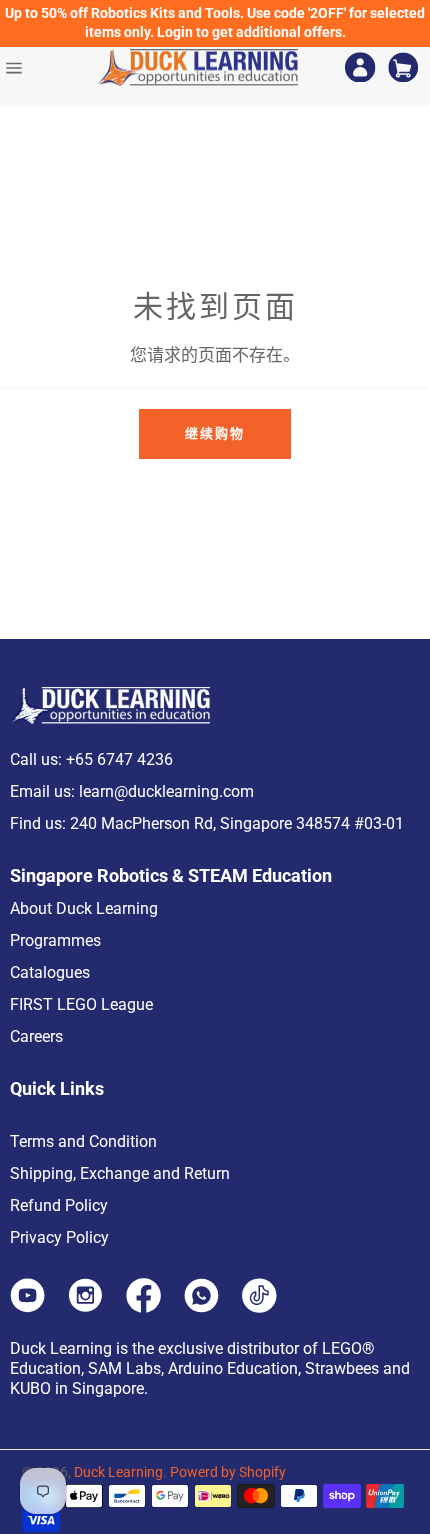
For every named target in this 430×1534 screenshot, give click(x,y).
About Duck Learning (84, 908)
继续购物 (215, 433)
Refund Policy (59, 1205)
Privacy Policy (59, 1237)
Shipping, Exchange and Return (120, 1173)
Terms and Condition (83, 1141)
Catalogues (50, 972)
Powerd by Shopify (228, 1472)
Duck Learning (118, 1472)
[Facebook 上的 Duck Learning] (143, 1307)
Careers (36, 1036)
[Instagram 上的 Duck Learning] (85, 1307)
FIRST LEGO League (81, 1004)
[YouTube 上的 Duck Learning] (27, 1307)
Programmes (55, 940)
